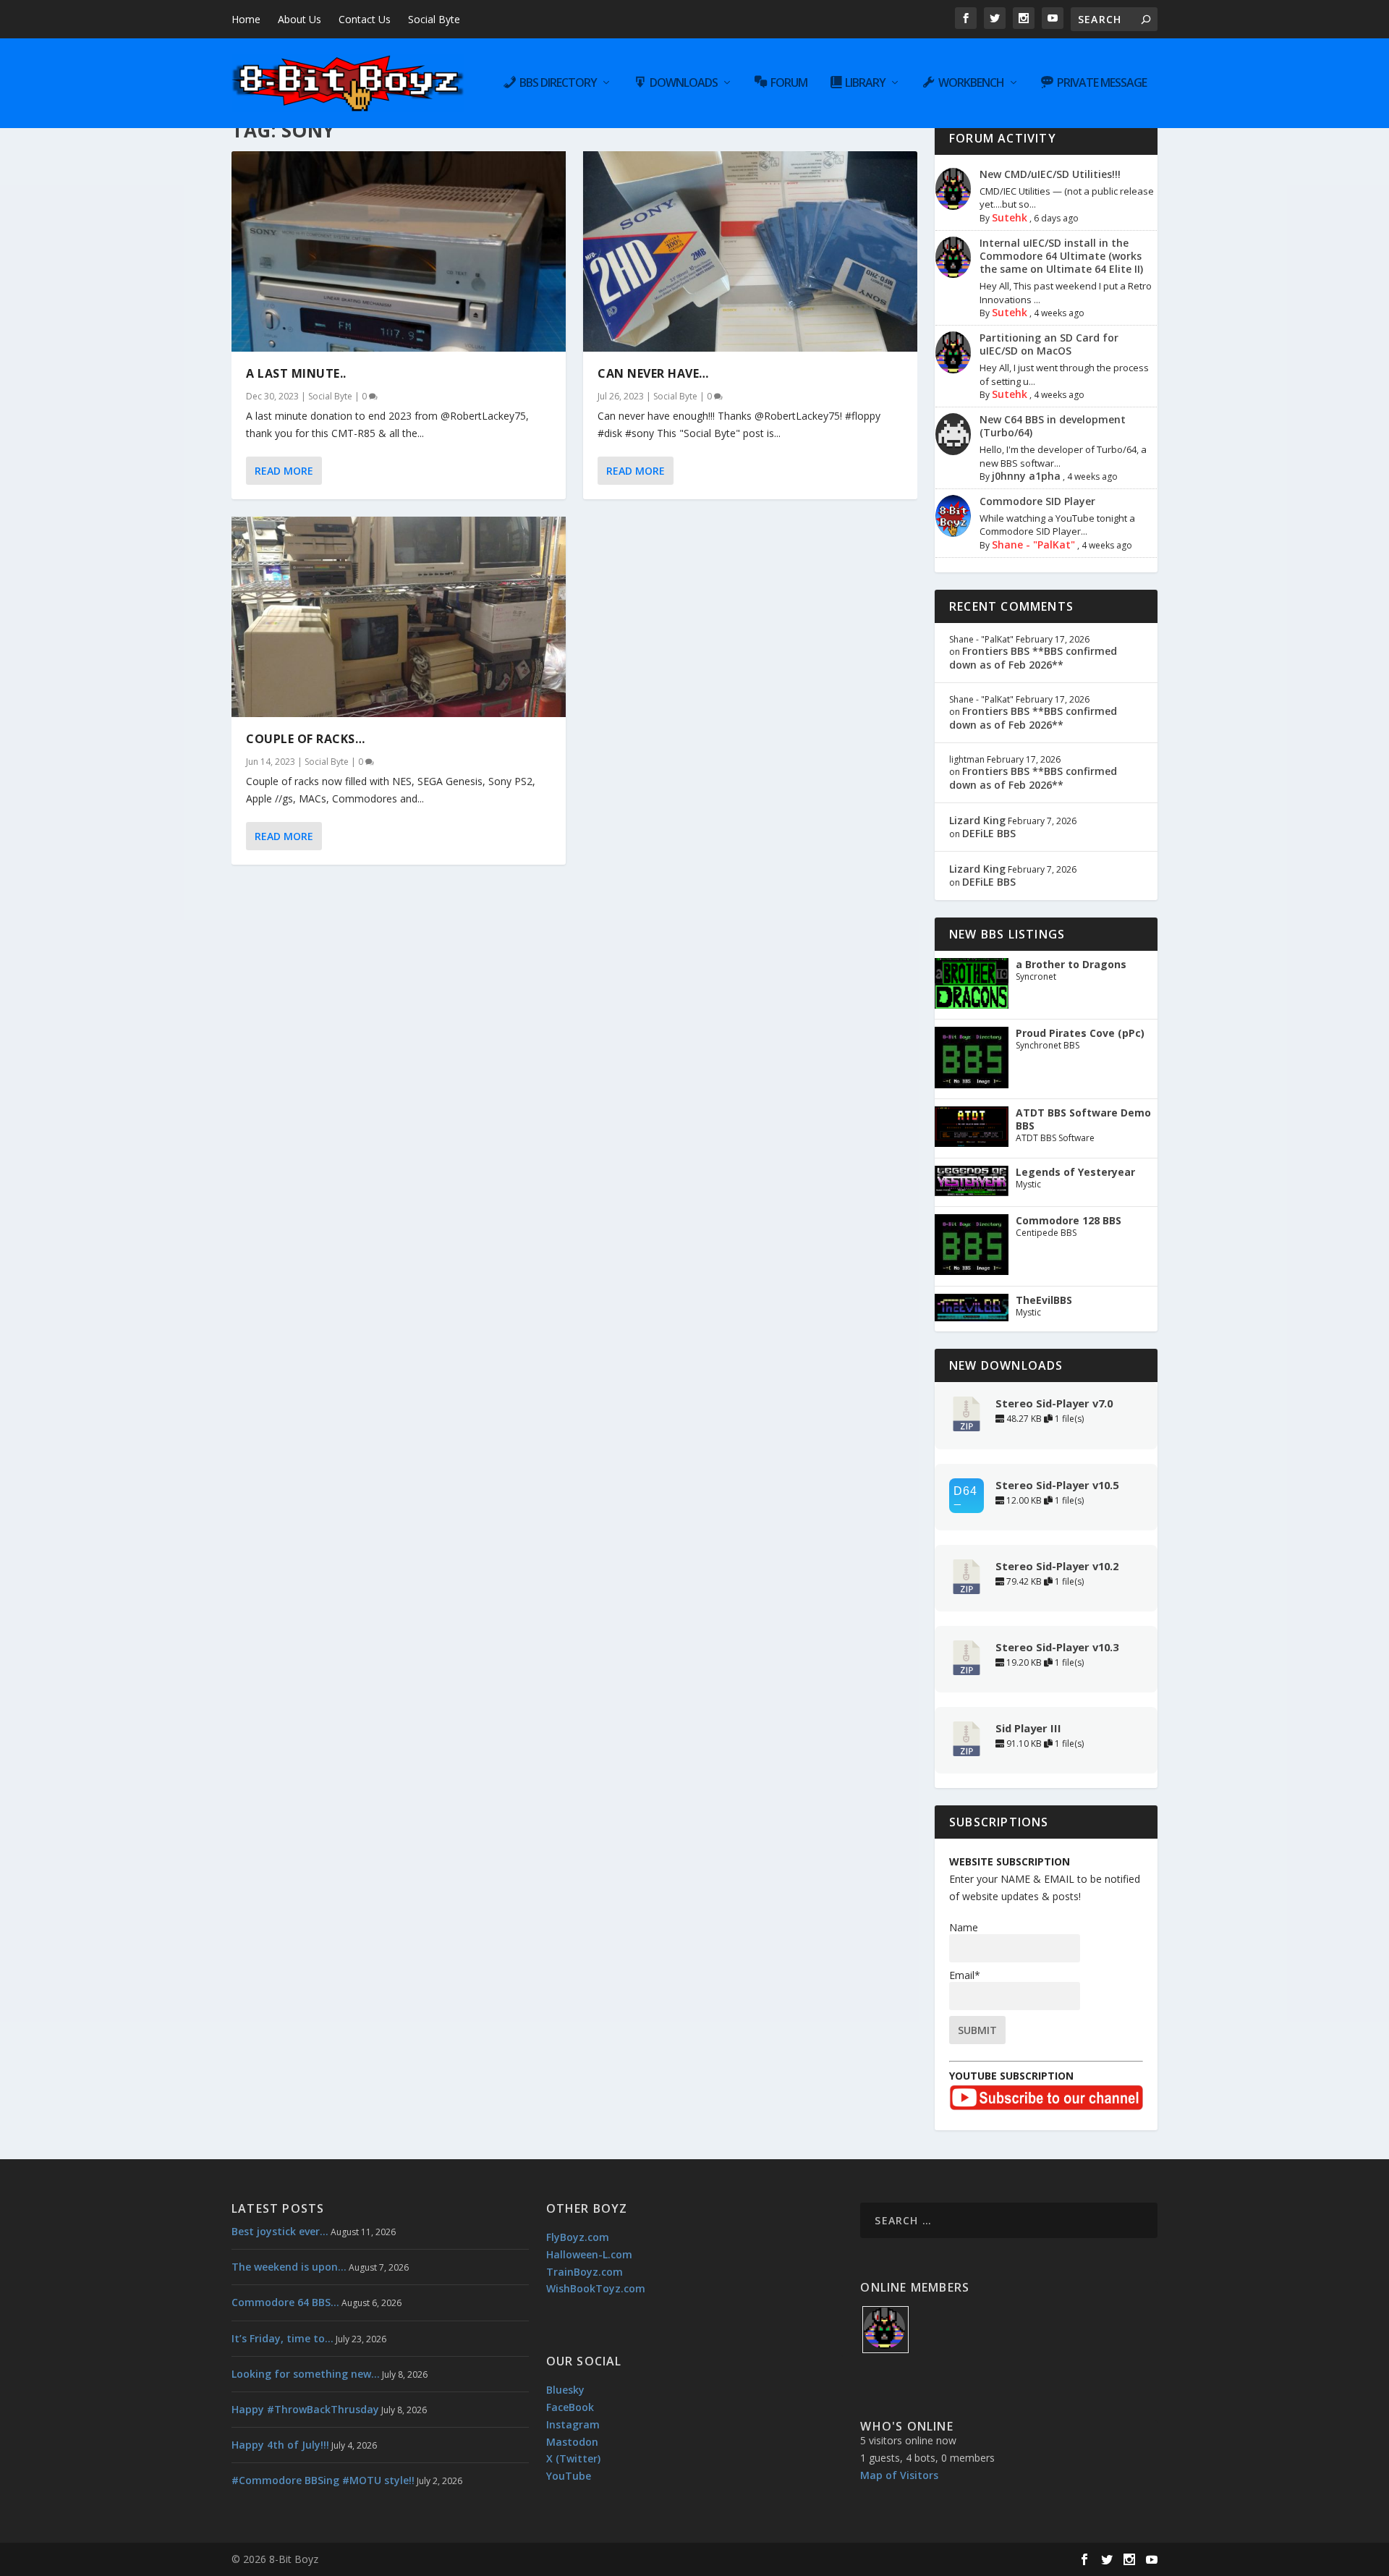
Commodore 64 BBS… (285, 2302)
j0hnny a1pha (1026, 476)
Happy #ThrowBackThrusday (305, 2409)
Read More (284, 471)
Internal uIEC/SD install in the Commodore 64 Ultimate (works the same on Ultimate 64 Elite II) (1061, 256)
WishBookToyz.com (596, 2288)
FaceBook (570, 2407)
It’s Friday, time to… (283, 2338)
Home (246, 19)
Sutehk (1010, 217)
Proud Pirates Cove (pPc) (1080, 1033)
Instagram (573, 2424)
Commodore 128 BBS (1069, 1221)
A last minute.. (296, 373)
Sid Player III (1028, 1728)
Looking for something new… (306, 2374)
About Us (300, 19)
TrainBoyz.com (585, 2272)
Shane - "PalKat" (1033, 545)
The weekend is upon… (289, 2267)
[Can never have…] (750, 251)
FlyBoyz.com (578, 2237)
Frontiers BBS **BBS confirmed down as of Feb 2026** (1033, 657)
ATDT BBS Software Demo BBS (1083, 1119)
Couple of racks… (305, 739)
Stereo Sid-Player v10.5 (1057, 1485)
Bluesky (565, 2390)
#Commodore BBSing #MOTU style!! (323, 2480)
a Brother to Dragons (1071, 965)
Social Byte (434, 19)
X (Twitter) (573, 2458)
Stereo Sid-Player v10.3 (1057, 1647)
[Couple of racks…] (399, 617)
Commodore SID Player (1037, 501)
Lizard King (977, 820)
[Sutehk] (885, 2330)
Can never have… (653, 373)
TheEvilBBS (1044, 1300)
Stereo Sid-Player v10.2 (1057, 1566)
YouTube (569, 2476)
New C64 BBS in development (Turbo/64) (1053, 426)
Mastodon (572, 2442)
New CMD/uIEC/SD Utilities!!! (1050, 174)
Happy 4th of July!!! (280, 2445)
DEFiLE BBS (989, 833)
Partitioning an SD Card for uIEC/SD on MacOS (1049, 344)
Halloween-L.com (589, 2254)
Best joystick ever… (280, 2231)
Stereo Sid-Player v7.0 (1054, 1403)
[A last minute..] (399, 251)
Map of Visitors (899, 2475)
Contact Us (365, 19)
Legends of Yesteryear (1075, 1172)
